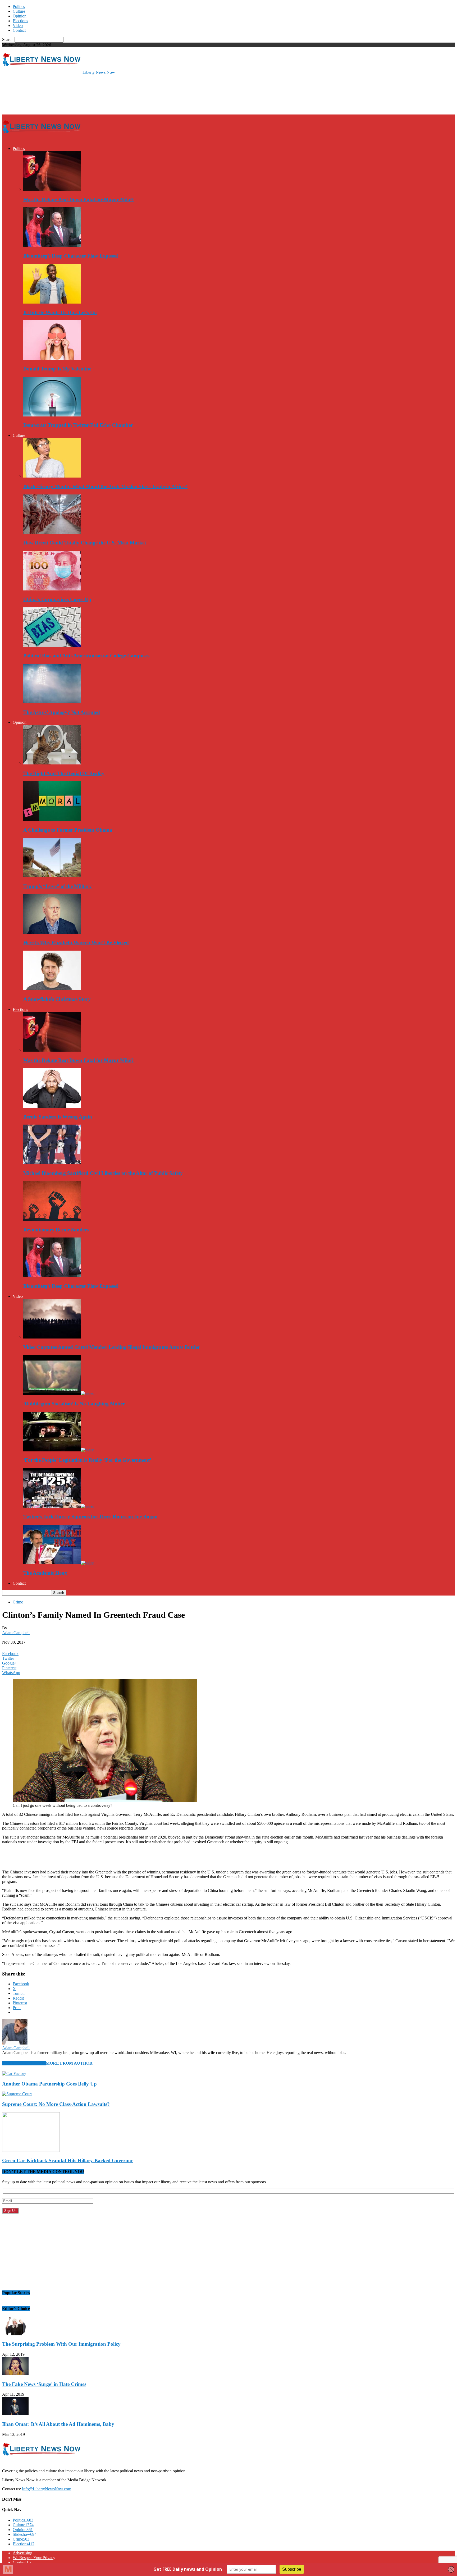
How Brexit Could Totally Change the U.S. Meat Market (85, 543)
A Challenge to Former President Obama (68, 830)
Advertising (22, 2553)
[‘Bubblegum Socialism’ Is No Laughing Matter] (59, 1393)
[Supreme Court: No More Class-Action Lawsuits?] (17, 2094)
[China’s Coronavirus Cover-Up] (52, 589)
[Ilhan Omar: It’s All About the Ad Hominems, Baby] (15, 2414)
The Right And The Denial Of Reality (64, 773)
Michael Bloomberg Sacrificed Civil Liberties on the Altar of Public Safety (103, 1173)
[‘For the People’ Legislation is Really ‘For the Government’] (59, 1450)
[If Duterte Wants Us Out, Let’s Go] (52, 302)
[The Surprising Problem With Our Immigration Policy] (15, 2334)
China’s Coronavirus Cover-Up (57, 599)
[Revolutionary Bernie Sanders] (52, 1219)
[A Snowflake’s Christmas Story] (52, 989)
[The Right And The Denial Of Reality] (52, 763)
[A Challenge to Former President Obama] (52, 820)
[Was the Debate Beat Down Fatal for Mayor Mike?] (52, 189)
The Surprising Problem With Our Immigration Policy (61, 2344)
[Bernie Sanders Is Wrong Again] (52, 1106)
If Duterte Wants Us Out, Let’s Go (60, 312)
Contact (19, 30)
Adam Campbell (16, 1633)
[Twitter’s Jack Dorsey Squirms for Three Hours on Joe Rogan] (59, 1506)
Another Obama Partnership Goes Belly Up (49, 2084)
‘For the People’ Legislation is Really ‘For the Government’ (87, 1460)
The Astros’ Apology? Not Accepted (62, 712)
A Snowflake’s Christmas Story (57, 999)
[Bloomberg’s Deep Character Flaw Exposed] (52, 246)
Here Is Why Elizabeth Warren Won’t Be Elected (76, 943)
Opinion (20, 16)
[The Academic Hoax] (59, 1563)
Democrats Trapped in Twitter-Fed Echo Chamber (78, 425)
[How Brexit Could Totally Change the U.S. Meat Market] (52, 533)
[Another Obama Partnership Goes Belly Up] (14, 2073)
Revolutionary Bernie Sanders (56, 1230)
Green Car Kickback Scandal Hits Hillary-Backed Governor (68, 2160)
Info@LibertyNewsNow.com (47, 2489)
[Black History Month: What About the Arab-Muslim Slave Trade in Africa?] (52, 476)
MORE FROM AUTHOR (69, 2063)
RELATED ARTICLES (24, 2063)
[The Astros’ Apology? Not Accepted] (52, 702)
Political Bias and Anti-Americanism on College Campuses (86, 656)
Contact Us (22, 2562)
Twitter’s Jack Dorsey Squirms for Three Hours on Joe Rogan (90, 1517)
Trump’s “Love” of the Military (58, 886)
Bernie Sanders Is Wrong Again (58, 1117)
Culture (19, 11)
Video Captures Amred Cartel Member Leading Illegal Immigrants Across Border (112, 1347)
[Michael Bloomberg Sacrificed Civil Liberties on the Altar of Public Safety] (52, 1163)
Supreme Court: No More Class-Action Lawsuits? (56, 2104)
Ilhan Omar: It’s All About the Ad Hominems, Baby (58, 2424)
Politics (19, 6)
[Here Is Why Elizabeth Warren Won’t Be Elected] (52, 932)
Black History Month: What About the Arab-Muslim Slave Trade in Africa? (105, 486)
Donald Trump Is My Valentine (57, 369)
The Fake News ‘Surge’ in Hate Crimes (44, 2384)
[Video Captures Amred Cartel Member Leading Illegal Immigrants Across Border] (52, 1337)
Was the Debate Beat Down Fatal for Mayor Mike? (79, 200)
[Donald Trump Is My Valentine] (52, 358)
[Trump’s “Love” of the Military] (52, 876)
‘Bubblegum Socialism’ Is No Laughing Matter (74, 1404)
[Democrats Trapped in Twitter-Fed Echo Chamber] (52, 415)
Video (18, 26)
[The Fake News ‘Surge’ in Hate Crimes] (15, 2374)
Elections (20, 21)
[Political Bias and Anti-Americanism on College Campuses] (52, 646)
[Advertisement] (98, 94)
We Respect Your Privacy (34, 2558)
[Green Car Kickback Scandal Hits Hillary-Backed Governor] (31, 2150)
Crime (18, 1602)
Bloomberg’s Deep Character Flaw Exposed (71, 256)
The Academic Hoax (45, 1573)
